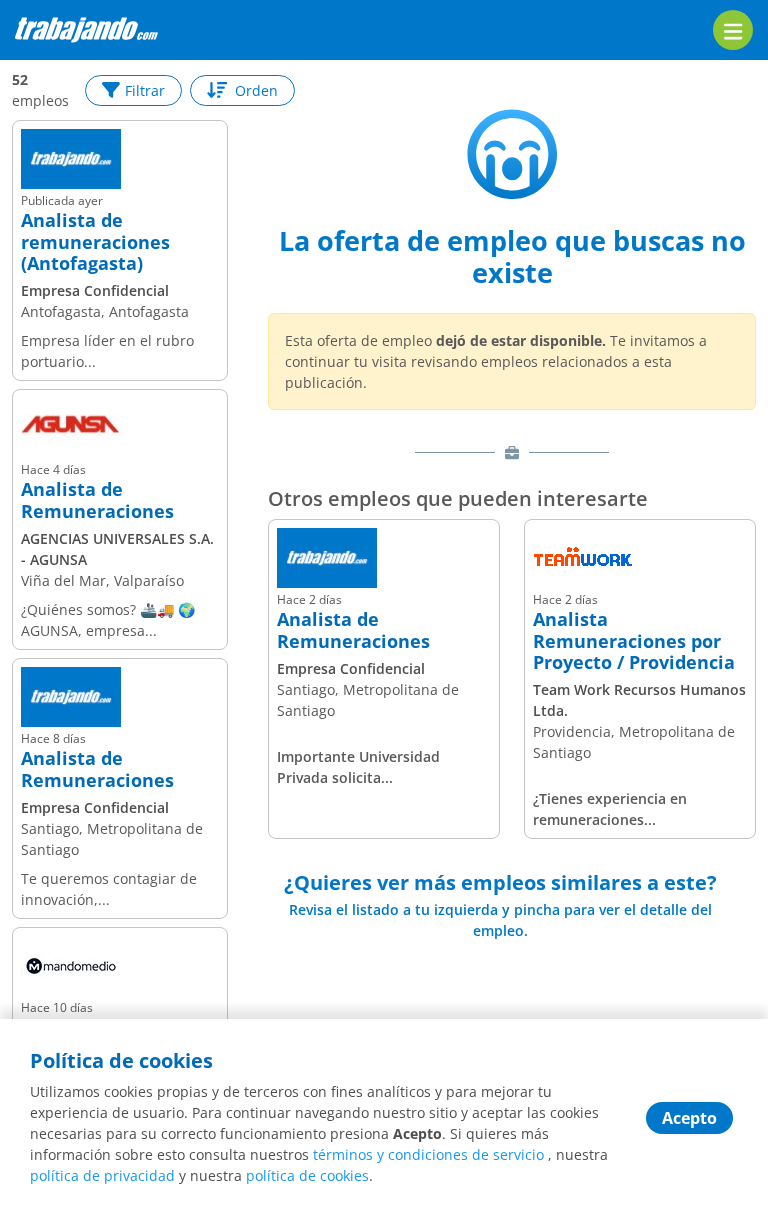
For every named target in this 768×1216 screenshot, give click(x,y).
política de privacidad (102, 1175)
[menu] (733, 30)
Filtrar (145, 90)
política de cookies (307, 1175)
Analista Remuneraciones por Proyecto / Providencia (634, 641)
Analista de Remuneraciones (97, 500)
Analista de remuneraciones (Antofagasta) (95, 242)
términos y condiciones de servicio (428, 1154)
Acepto (689, 1118)
